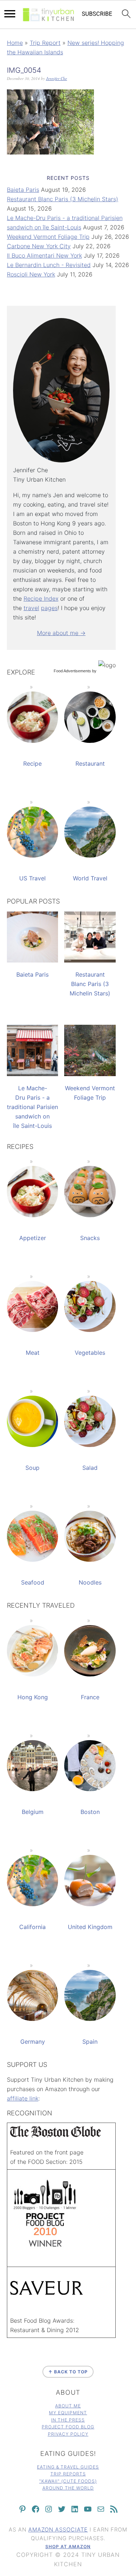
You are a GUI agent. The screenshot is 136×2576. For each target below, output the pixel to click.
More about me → (61, 633)
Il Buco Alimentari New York (44, 255)
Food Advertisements (72, 671)
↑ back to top (68, 2372)
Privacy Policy (68, 2434)
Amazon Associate (58, 2530)
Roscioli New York (31, 274)
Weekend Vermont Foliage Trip (48, 237)
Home (15, 43)
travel (31, 608)
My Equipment (68, 2413)
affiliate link (23, 2098)
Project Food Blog (68, 2427)
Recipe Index (41, 598)
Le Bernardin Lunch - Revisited (49, 265)
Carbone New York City (39, 246)
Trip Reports (68, 2474)
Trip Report (45, 43)
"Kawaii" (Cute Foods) (68, 2481)
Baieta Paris (23, 190)
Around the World (68, 2488)
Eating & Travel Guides (68, 2467)
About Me (68, 2406)
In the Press (68, 2420)
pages (49, 608)
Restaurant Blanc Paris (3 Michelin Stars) (63, 199)
